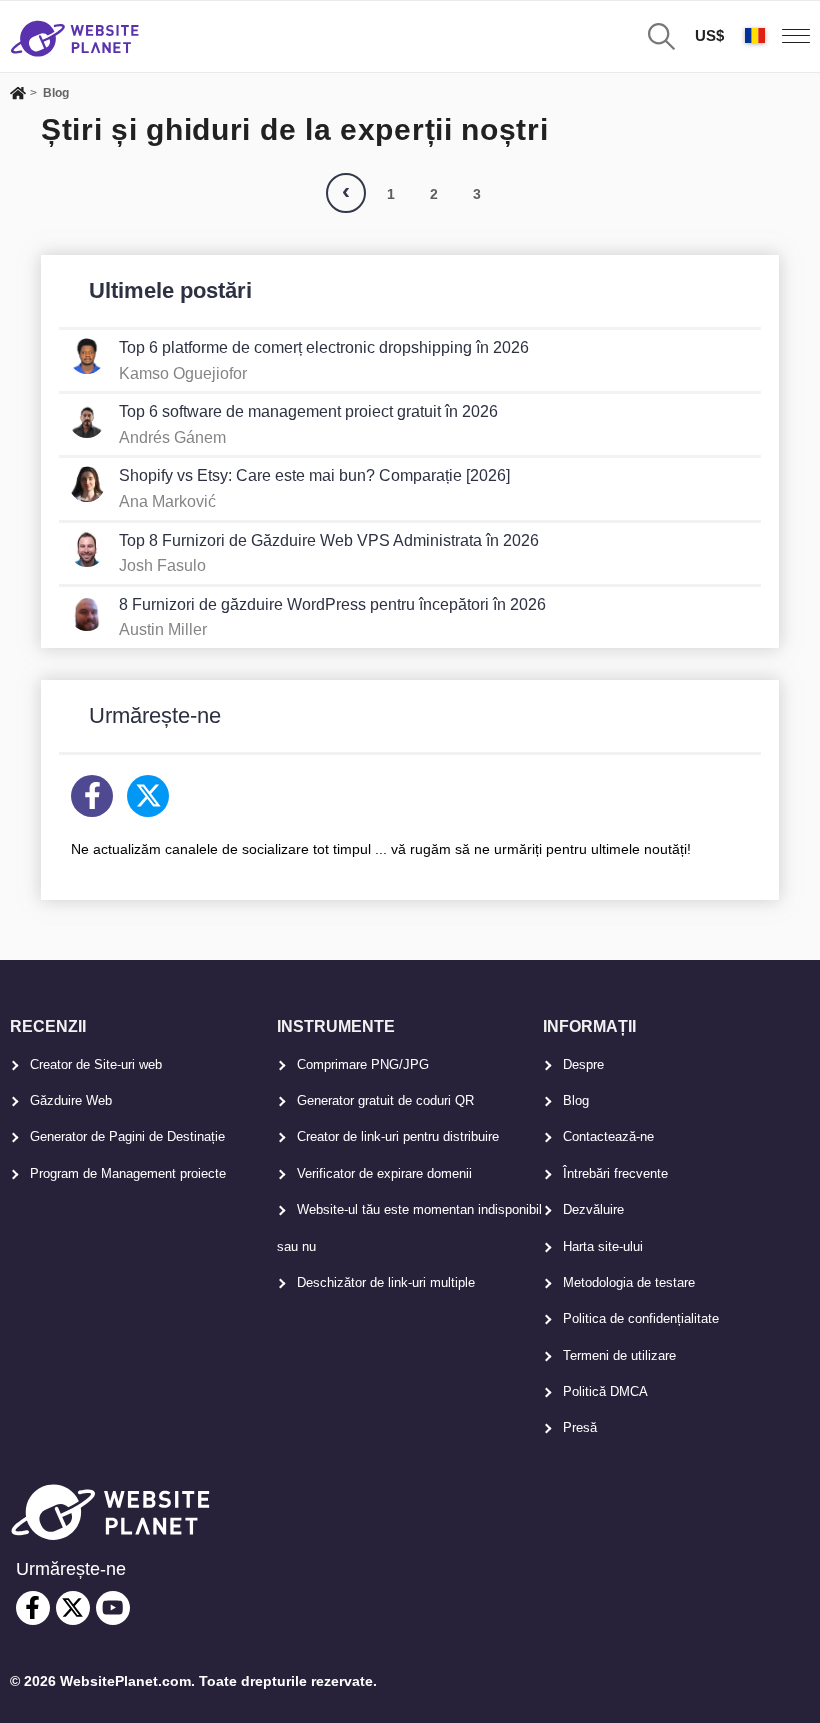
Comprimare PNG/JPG (363, 1064)
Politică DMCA (605, 1391)
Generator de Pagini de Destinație (127, 1136)
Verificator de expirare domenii (384, 1173)
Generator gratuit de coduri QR (385, 1100)
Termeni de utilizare (619, 1355)
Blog (576, 1100)
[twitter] (73, 1608)
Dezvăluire (593, 1209)
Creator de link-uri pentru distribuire (398, 1136)
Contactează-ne (608, 1136)
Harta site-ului (603, 1246)
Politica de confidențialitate (641, 1318)
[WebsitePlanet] (18, 95)
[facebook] (33, 1608)
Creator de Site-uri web (96, 1064)
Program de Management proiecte (128, 1173)
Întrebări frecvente (615, 1173)
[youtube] (113, 1608)
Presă (580, 1427)
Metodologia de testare (629, 1282)
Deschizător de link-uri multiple (386, 1282)
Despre (583, 1064)
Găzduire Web (71, 1100)
